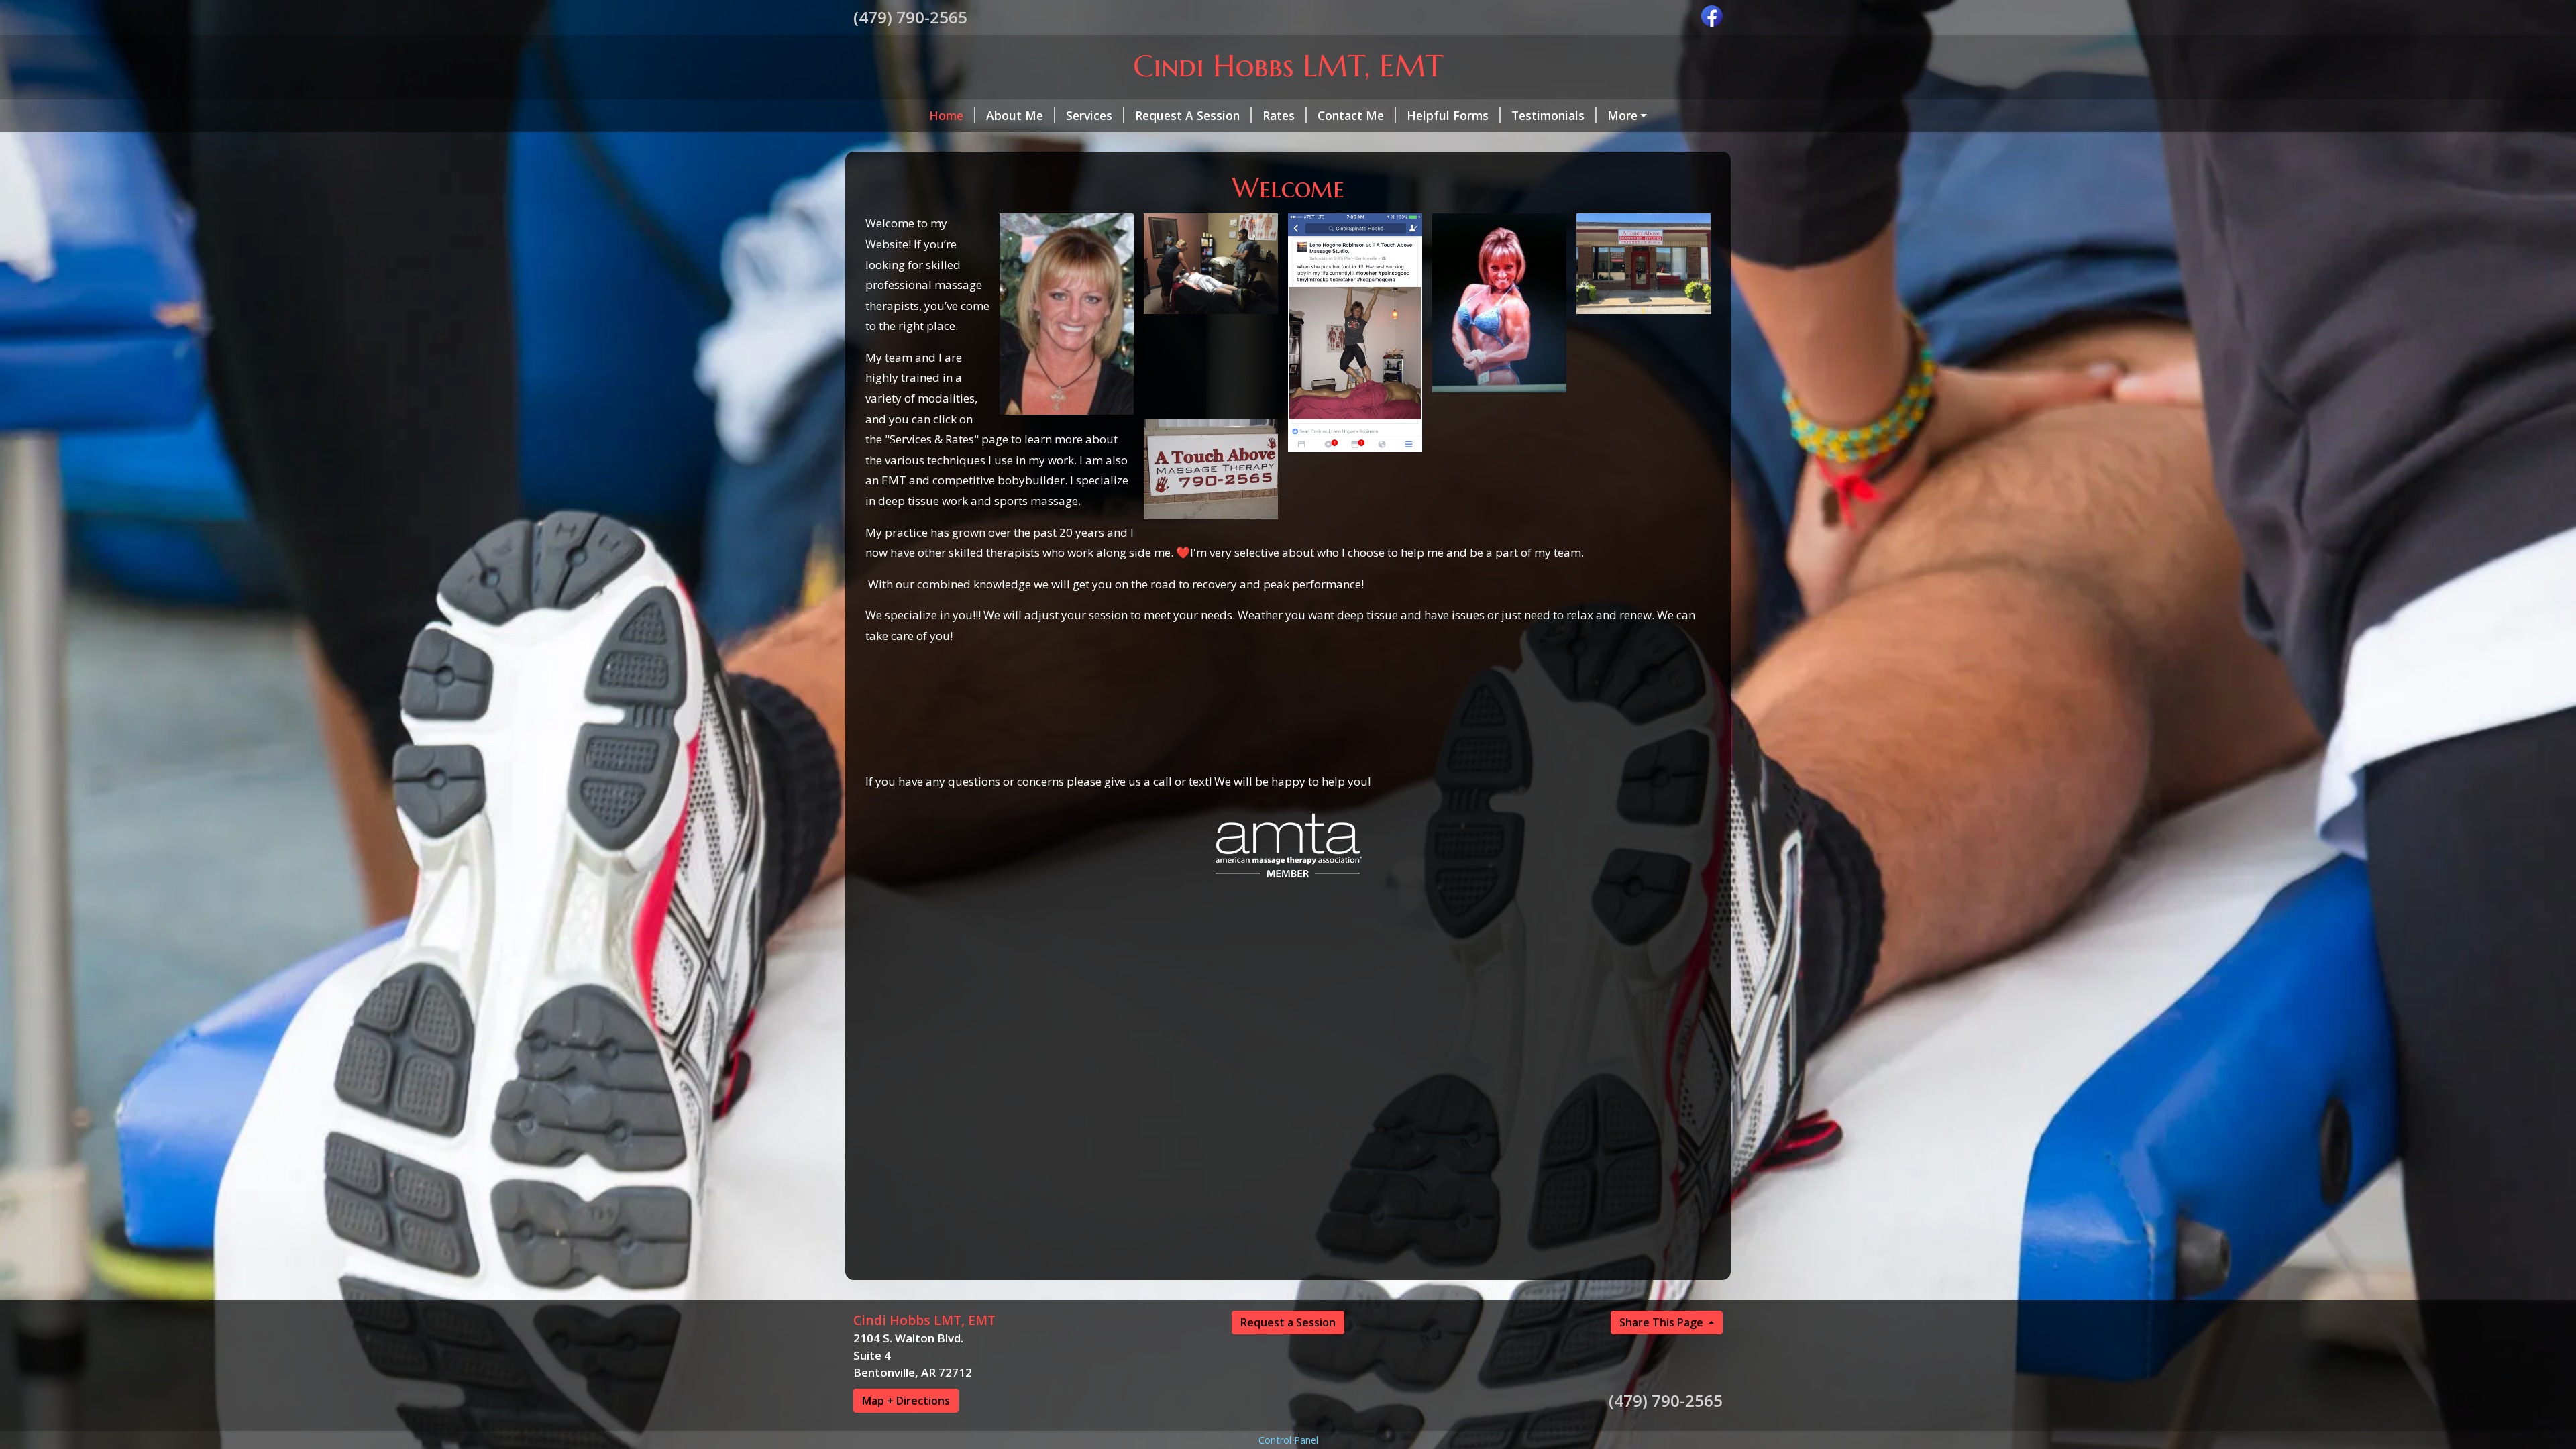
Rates (1279, 115)
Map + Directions (906, 1401)
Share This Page (1663, 1322)
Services (1089, 115)
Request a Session (1288, 1322)
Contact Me (1351, 115)
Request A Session (1187, 115)
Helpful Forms (1448, 115)
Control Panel (1288, 1440)
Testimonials (1548, 115)
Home (946, 115)
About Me (1015, 115)
